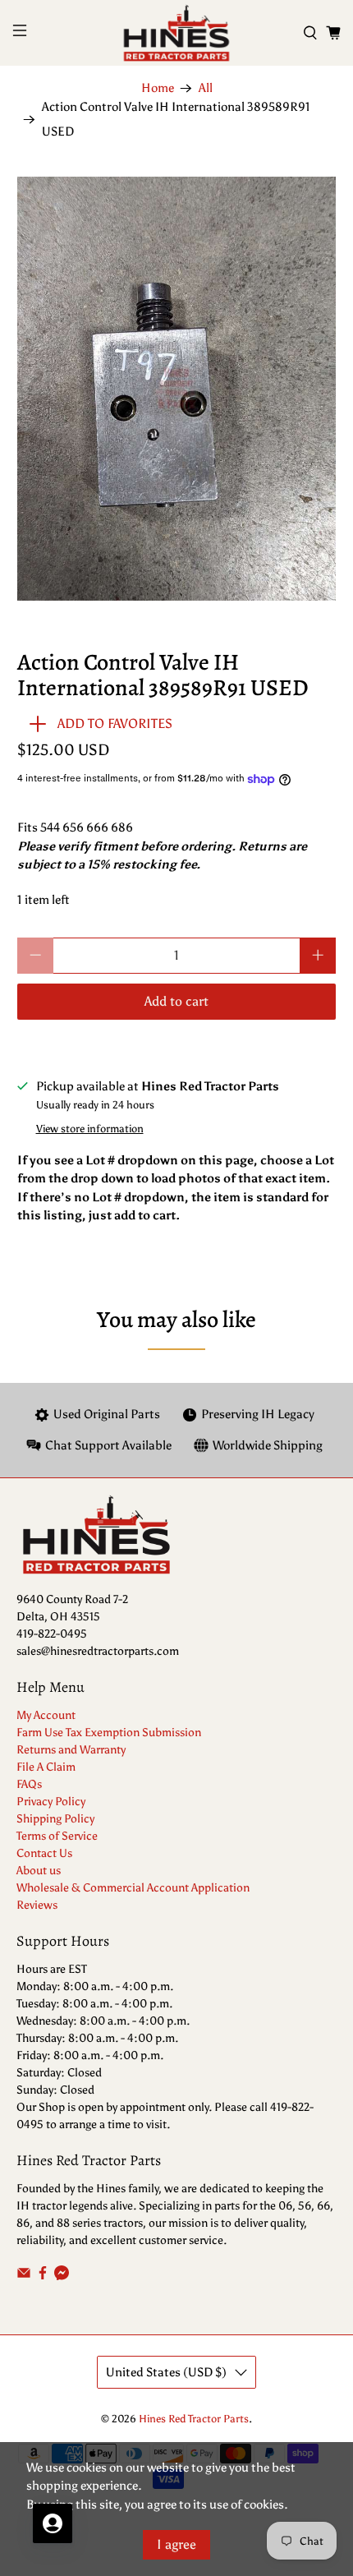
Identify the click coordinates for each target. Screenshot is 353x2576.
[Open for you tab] (53, 2523)
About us (39, 1871)
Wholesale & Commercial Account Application (133, 1888)
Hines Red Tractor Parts (194, 2419)
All (206, 88)
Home (158, 88)
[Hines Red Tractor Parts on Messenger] (62, 2276)
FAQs (29, 1784)
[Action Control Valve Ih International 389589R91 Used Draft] (177, 389)
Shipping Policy (55, 1819)
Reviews (37, 1905)
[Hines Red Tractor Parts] (177, 33)
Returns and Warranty (71, 1750)
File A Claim (46, 1767)
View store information (90, 1129)
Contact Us (44, 1853)
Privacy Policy (51, 1802)
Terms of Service (57, 1836)
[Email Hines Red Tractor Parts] (24, 2276)
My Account (46, 1715)
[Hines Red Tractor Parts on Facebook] (43, 2276)
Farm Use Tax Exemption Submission (109, 1733)
